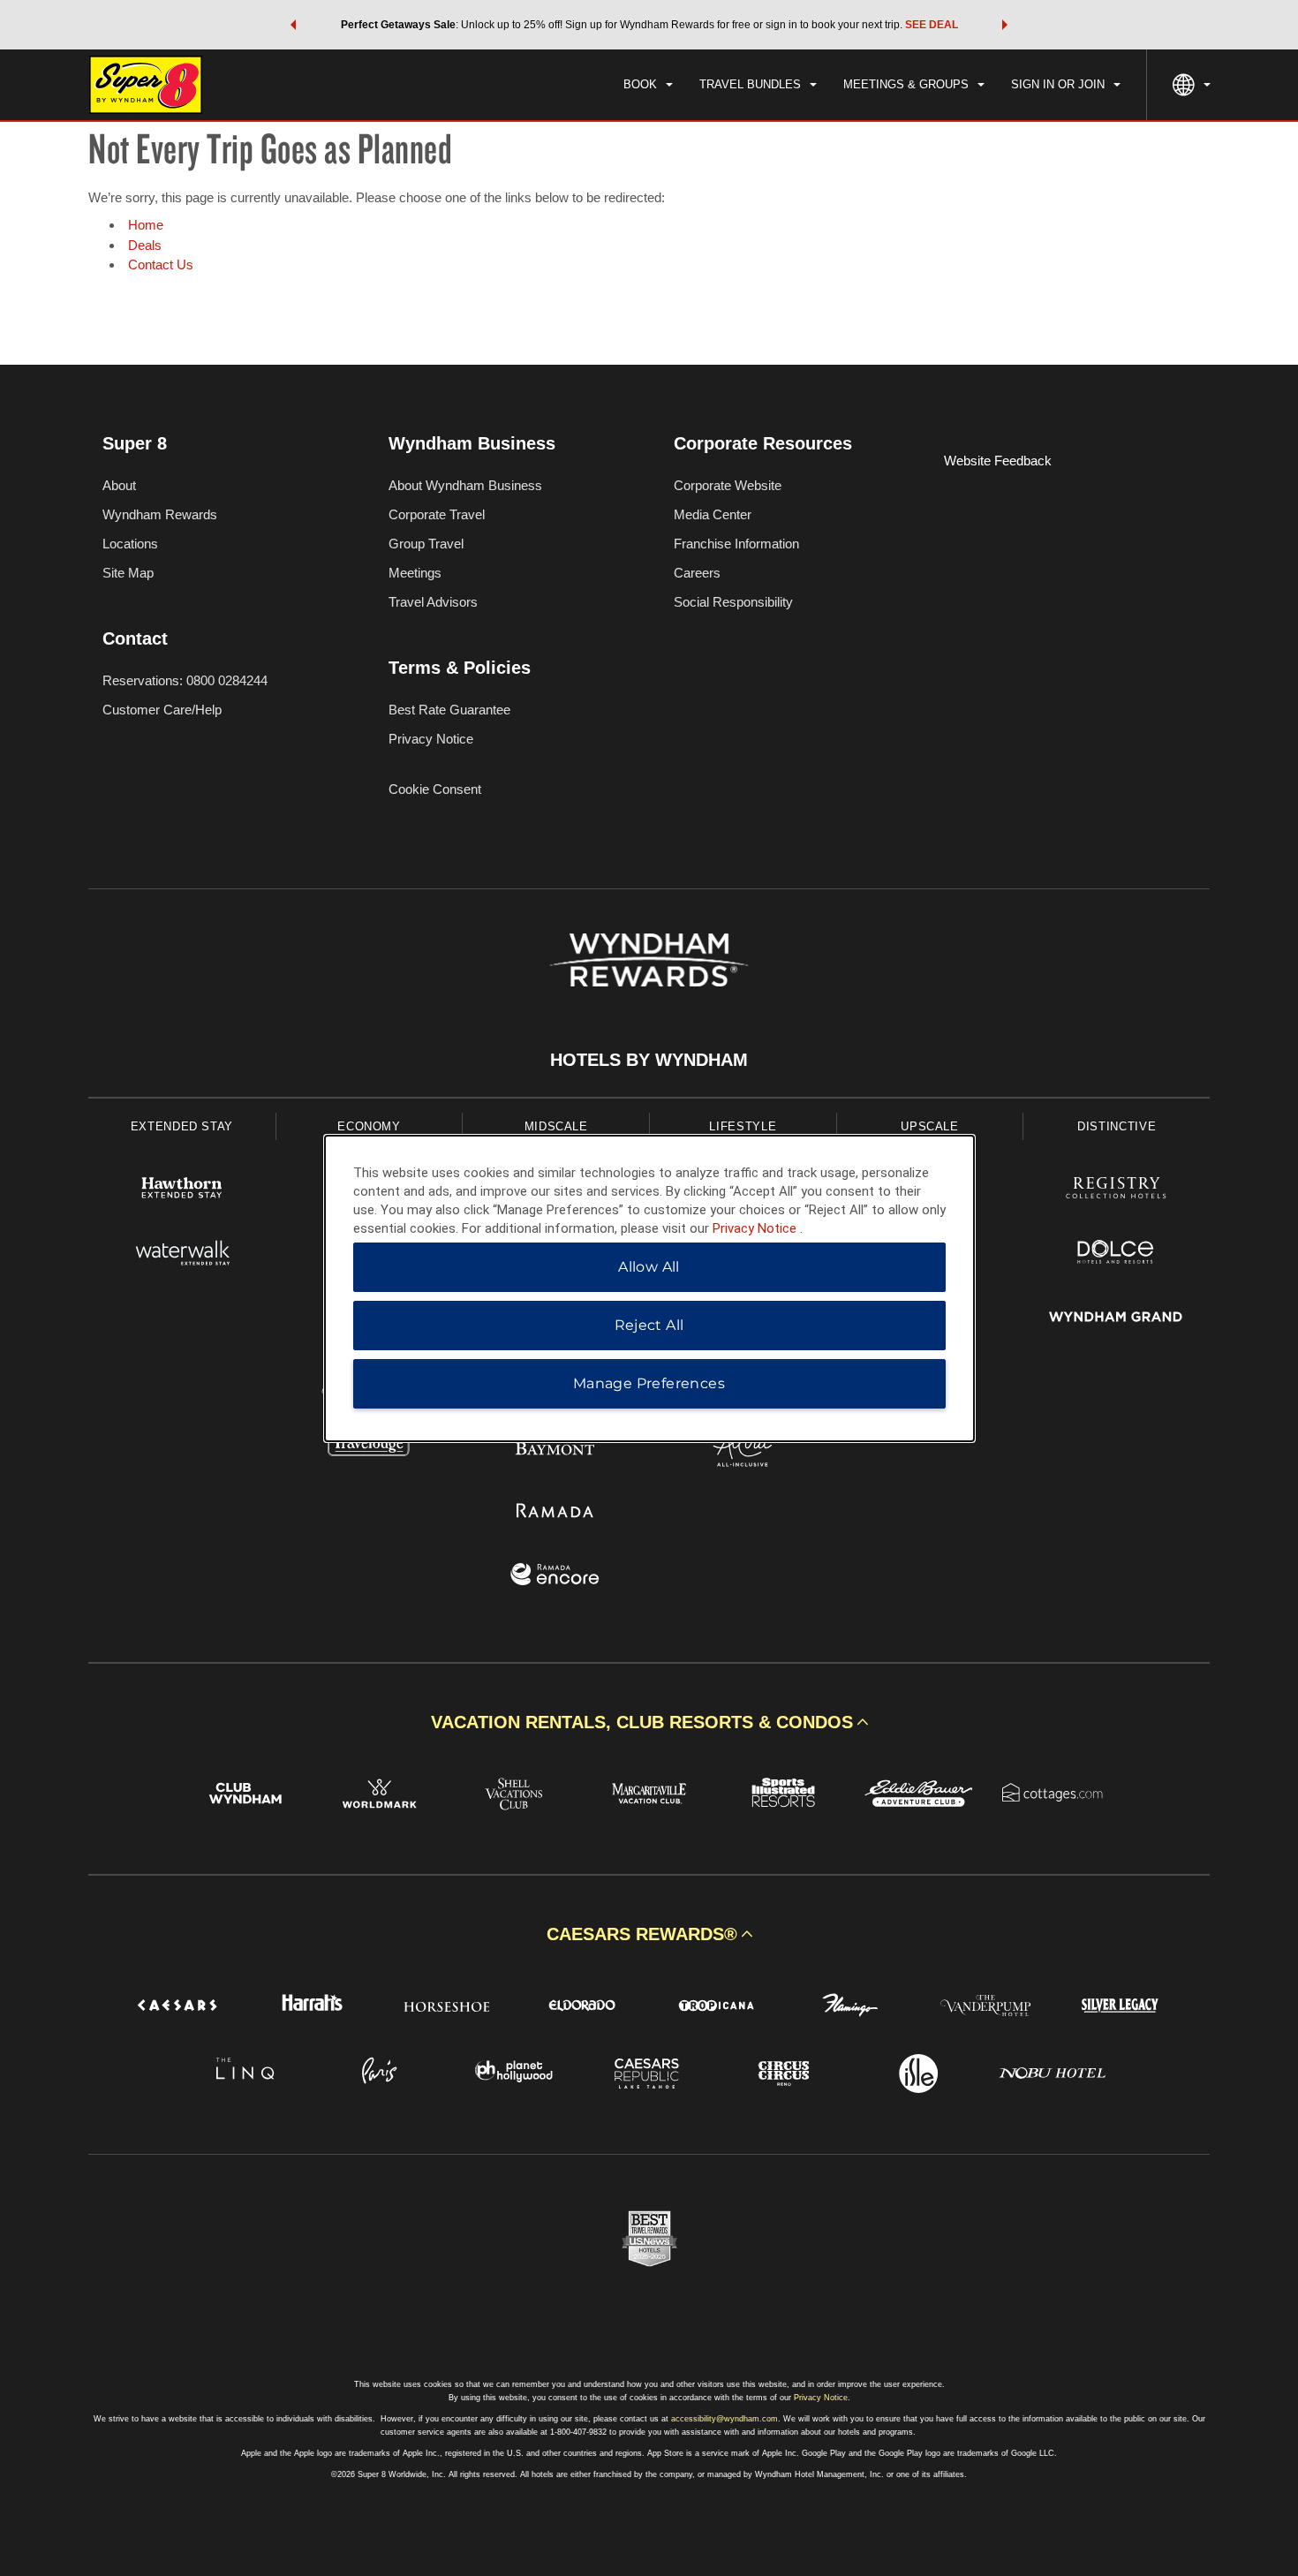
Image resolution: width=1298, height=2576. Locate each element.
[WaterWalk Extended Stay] (182, 1254)
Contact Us (161, 264)
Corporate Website (728, 485)
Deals (145, 245)
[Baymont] (555, 1448)
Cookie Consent (435, 789)
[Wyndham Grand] (1116, 1319)
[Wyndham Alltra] (743, 1448)
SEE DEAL (932, 25)
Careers (697, 573)
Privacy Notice (431, 739)
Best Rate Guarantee (449, 710)
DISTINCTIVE (1117, 1126)
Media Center (713, 514)
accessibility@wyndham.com (724, 2419)
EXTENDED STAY (182, 1126)
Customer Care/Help (162, 710)
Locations (130, 544)
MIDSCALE (556, 1126)
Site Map (128, 573)
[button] (293, 25)
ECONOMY (369, 1126)
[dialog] (649, 1288)
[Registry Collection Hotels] (1116, 1190)
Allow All (649, 1267)
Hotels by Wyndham (649, 1060)
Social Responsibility (733, 602)
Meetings (415, 573)
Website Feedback (998, 461)
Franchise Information (736, 544)
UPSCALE (930, 1126)
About (119, 485)
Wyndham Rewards (160, 514)
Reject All (649, 1325)
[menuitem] (648, 85)
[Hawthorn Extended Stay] (182, 1190)
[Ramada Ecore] (555, 1577)
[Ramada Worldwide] (555, 1512)
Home (146, 225)
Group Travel (426, 544)
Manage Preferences (649, 1383)
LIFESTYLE (743, 1126)
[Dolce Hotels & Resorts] (1116, 1254)
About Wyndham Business (465, 485)
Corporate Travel (437, 514)
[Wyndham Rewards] (649, 960)
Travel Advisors (433, 602)
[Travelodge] (369, 1448)
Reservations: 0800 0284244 (185, 680)
